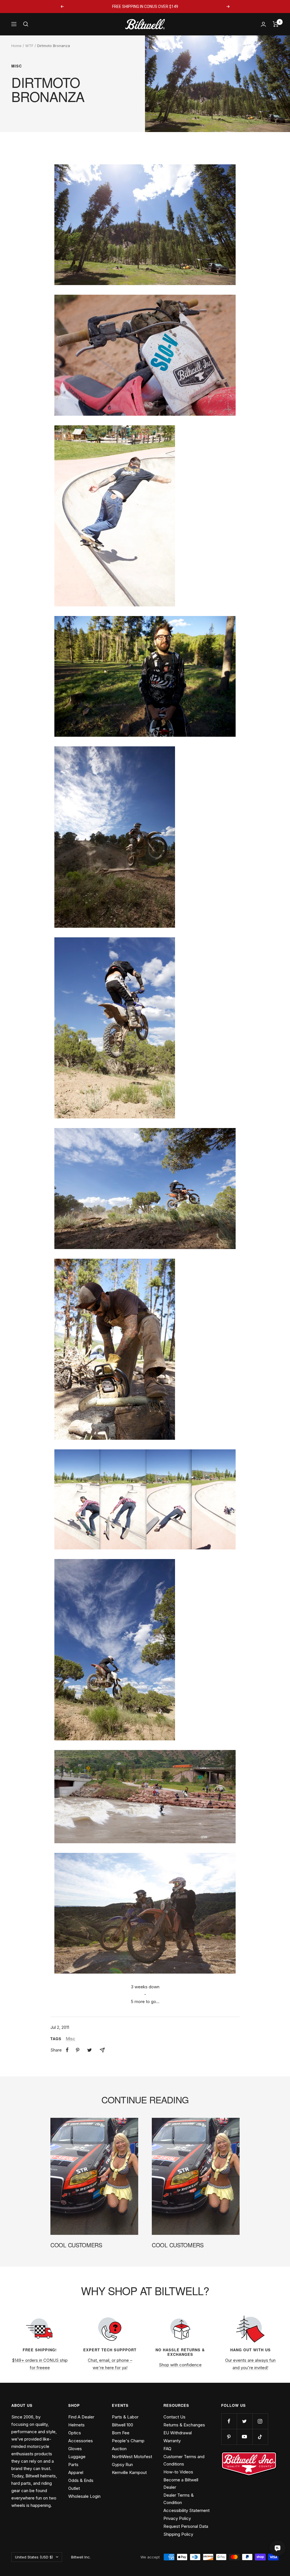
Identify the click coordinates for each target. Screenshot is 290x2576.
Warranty (172, 2441)
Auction (119, 2449)
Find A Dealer (81, 2417)
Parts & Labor (125, 2417)
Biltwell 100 (122, 2425)
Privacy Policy (177, 2518)
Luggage (77, 2457)
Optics (75, 2433)
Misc (17, 66)
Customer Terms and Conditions (184, 2460)
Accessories (81, 2441)
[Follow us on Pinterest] (229, 2437)
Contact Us (174, 2417)
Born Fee (121, 2433)
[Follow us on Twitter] (245, 2421)
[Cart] (276, 24)
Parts (73, 2464)
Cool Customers (76, 2245)
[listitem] (67, 2050)
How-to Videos (178, 2472)
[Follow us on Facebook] (229, 2421)
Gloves (75, 2449)
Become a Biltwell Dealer (181, 2483)
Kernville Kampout (129, 2472)
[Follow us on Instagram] (260, 2421)
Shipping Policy (178, 2534)
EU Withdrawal (178, 2433)
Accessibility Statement (186, 2510)
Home (16, 46)
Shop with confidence (180, 2365)
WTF (29, 46)
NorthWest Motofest (132, 2457)
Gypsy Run (122, 2464)
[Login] (263, 24)
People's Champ (128, 2441)
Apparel (76, 2472)
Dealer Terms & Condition (179, 2499)
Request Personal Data (186, 2526)
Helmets (76, 2425)
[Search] (26, 24)
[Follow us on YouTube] (245, 2437)
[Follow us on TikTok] (260, 2437)
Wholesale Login (84, 2496)
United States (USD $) (34, 2557)
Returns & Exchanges (184, 2425)
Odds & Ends (81, 2480)
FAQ (167, 2449)
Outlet (74, 2488)
